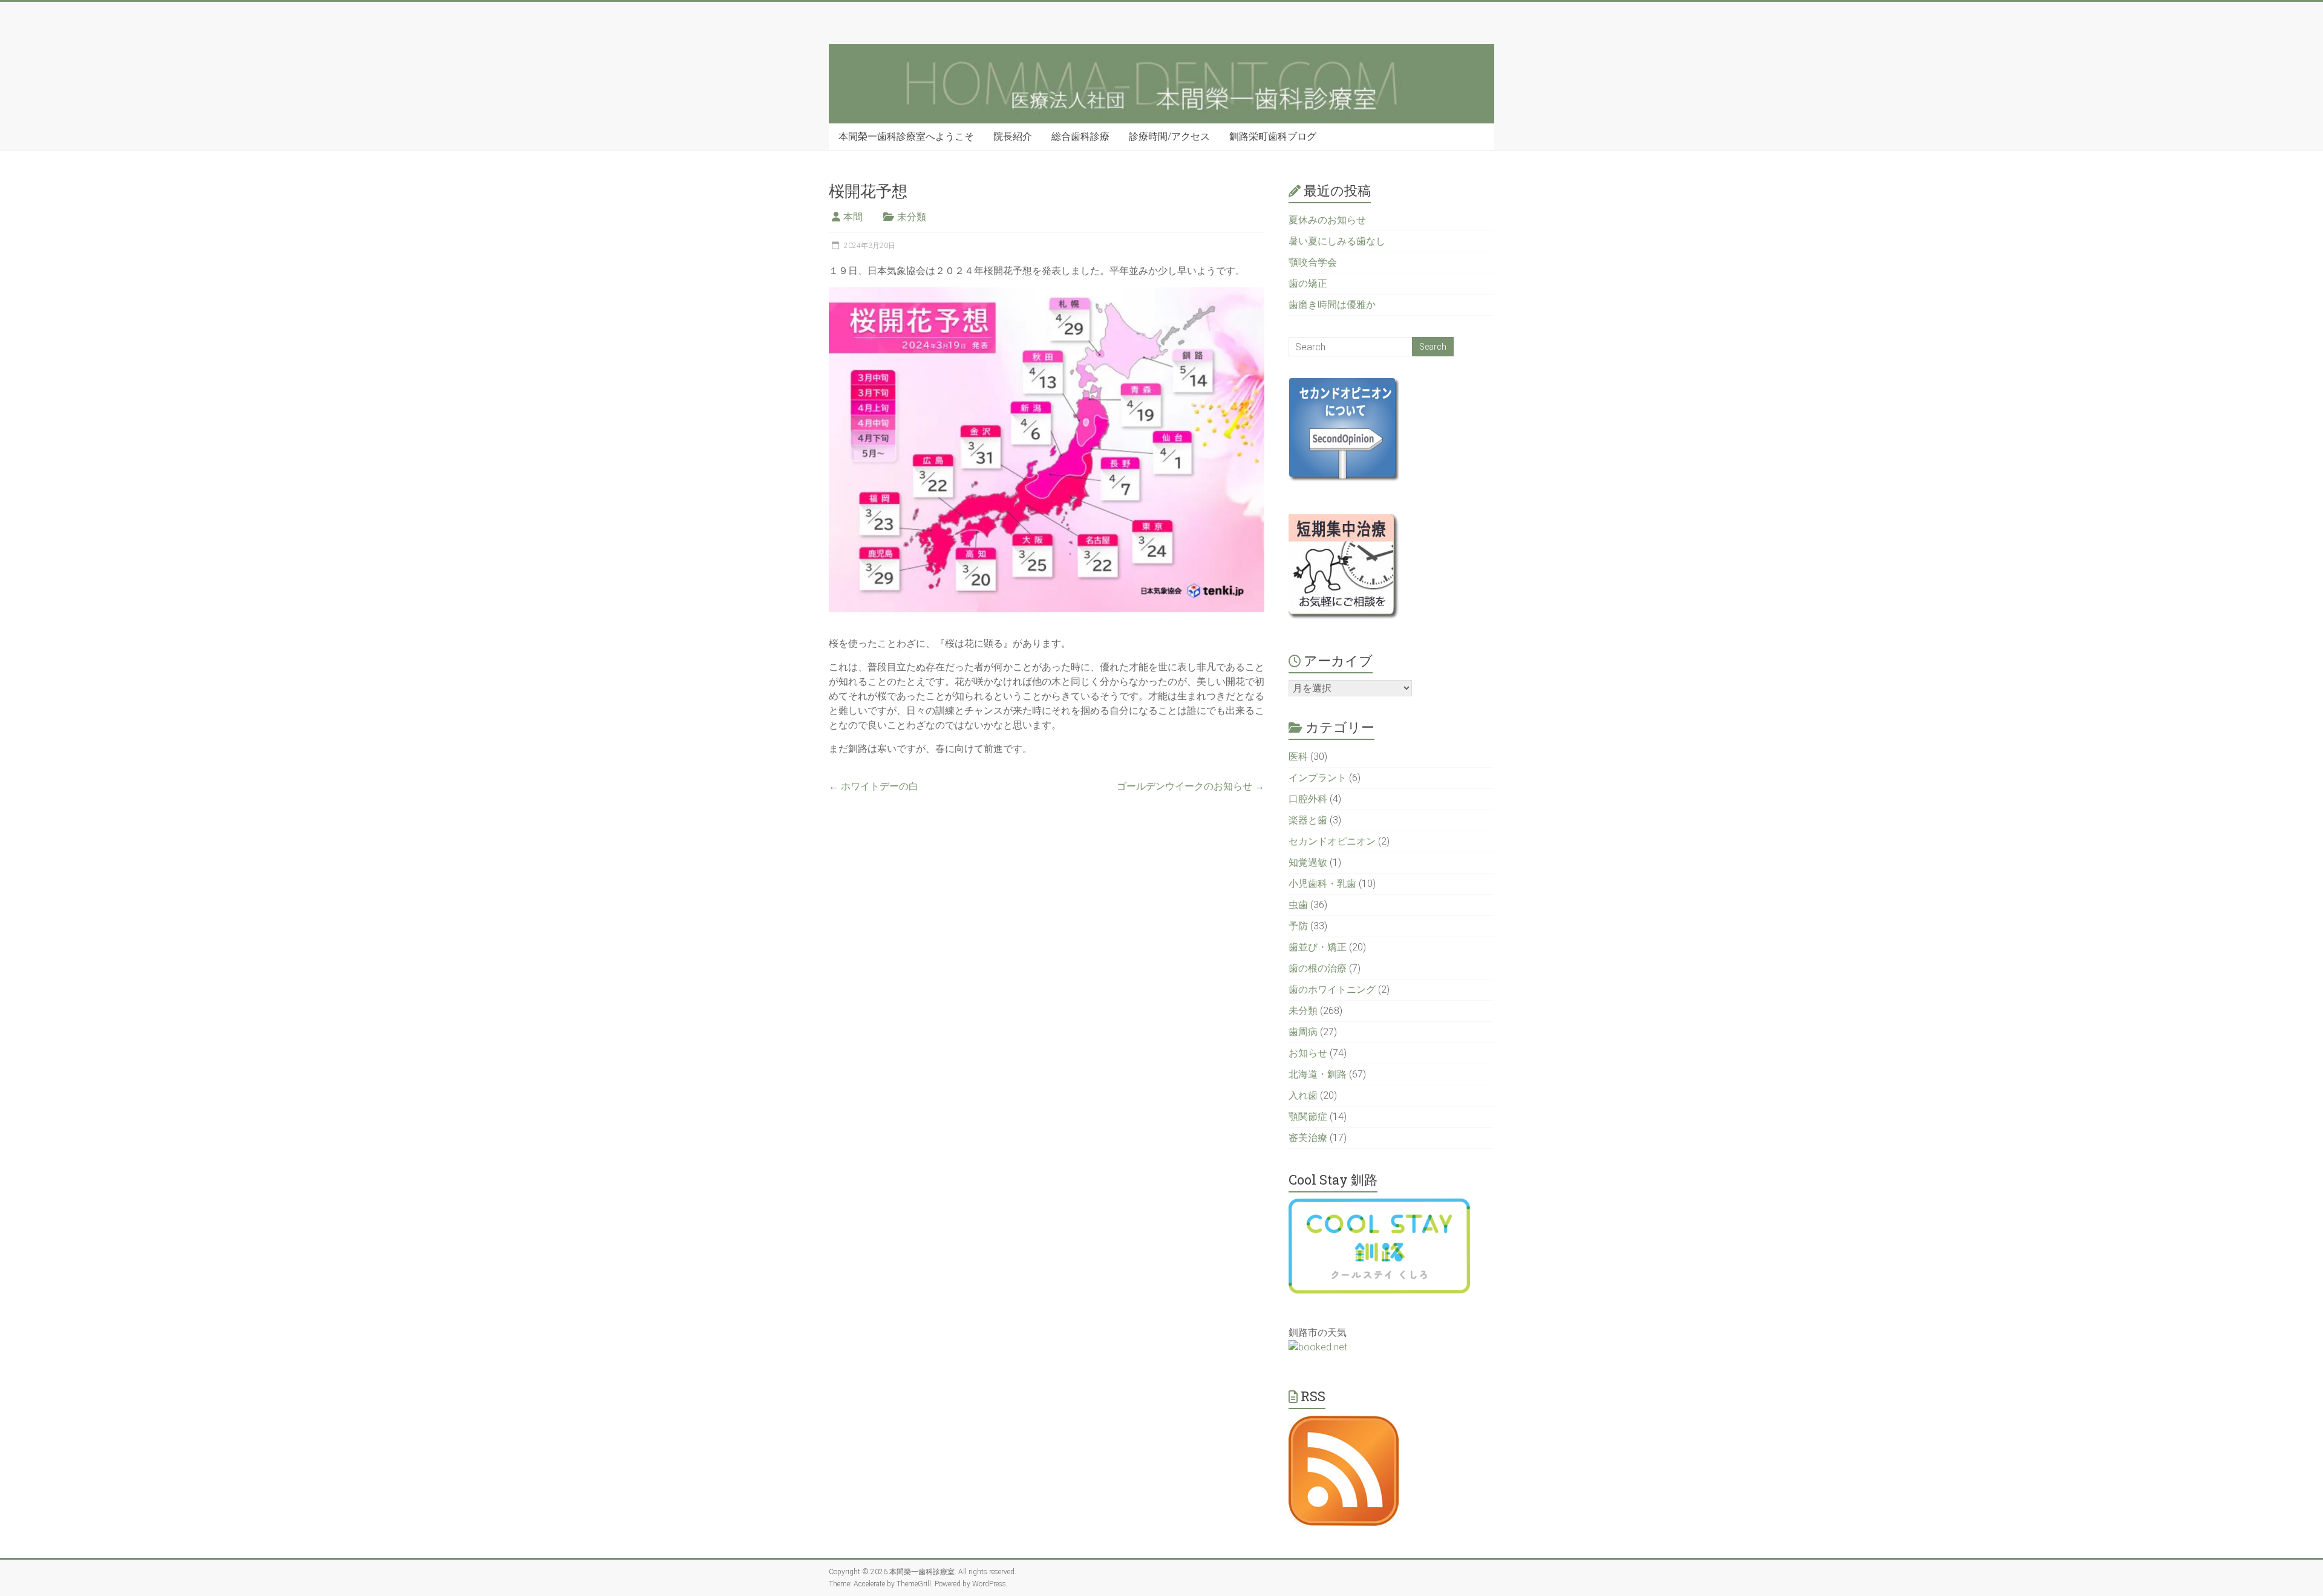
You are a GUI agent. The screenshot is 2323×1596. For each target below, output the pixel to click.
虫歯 (1298, 905)
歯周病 (1303, 1032)
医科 (1298, 757)
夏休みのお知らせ (1327, 220)
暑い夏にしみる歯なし (1337, 241)
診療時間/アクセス (1169, 136)
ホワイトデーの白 (874, 786)
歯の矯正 (1308, 283)
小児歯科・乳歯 (1322, 884)
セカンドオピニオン (1332, 841)
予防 (1298, 926)
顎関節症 (1308, 1117)
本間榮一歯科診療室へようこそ (906, 136)
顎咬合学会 (1313, 262)
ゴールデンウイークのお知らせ (1191, 786)
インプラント (1318, 778)
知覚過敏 (1308, 862)
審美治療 (1308, 1138)
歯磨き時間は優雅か (1332, 305)
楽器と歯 (1308, 820)
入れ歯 (1303, 1095)
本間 (853, 217)
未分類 (912, 217)
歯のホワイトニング (1332, 989)
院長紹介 (1013, 136)
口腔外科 (1308, 799)
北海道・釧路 (1318, 1074)
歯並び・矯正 (1318, 947)
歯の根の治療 (1318, 968)
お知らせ (1308, 1053)
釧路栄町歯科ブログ (1273, 136)
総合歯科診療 (1080, 136)
